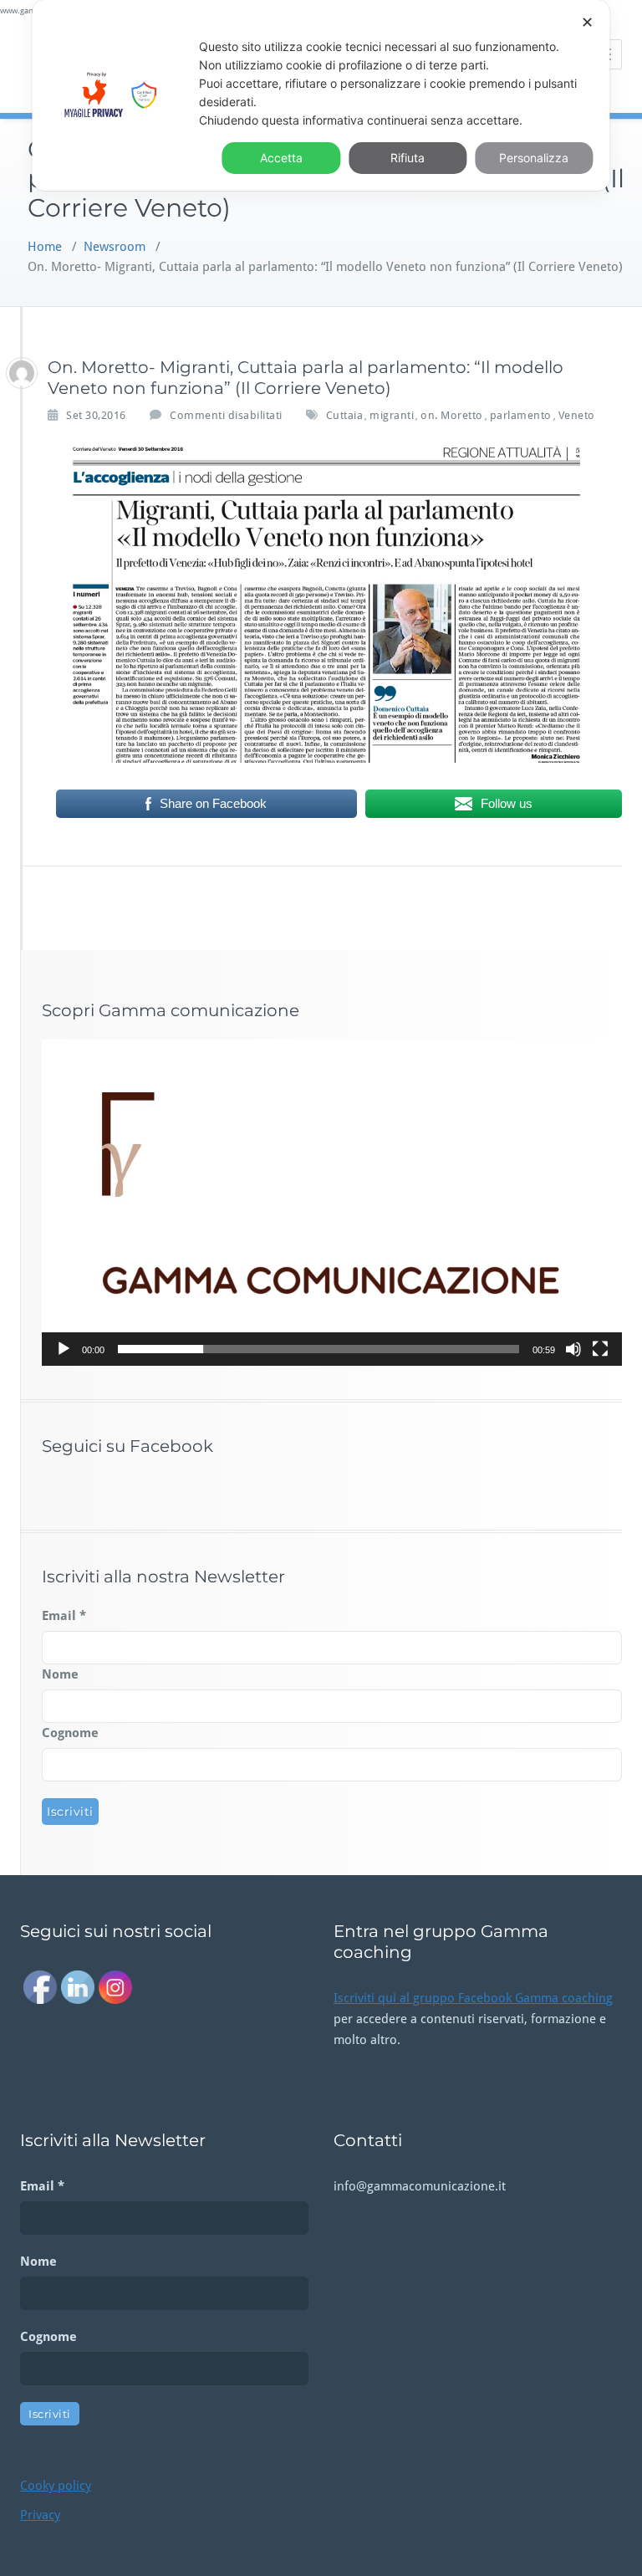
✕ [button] (587, 22)
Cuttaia (345, 415)
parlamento (521, 415)
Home (45, 247)
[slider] (318, 1349)
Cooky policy (56, 2486)
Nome (60, 1674)
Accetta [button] (281, 158)
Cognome (70, 1733)
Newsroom (115, 247)
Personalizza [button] (534, 158)
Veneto (577, 415)
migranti (392, 415)
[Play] (64, 1349)
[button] (332, 1203)
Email (64, 1616)
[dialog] (321, 95)
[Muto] (573, 1349)
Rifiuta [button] (408, 158)
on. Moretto (452, 415)
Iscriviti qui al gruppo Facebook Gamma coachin (470, 1998)
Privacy (40, 2515)
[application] (332, 1203)
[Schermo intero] (600, 1349)
